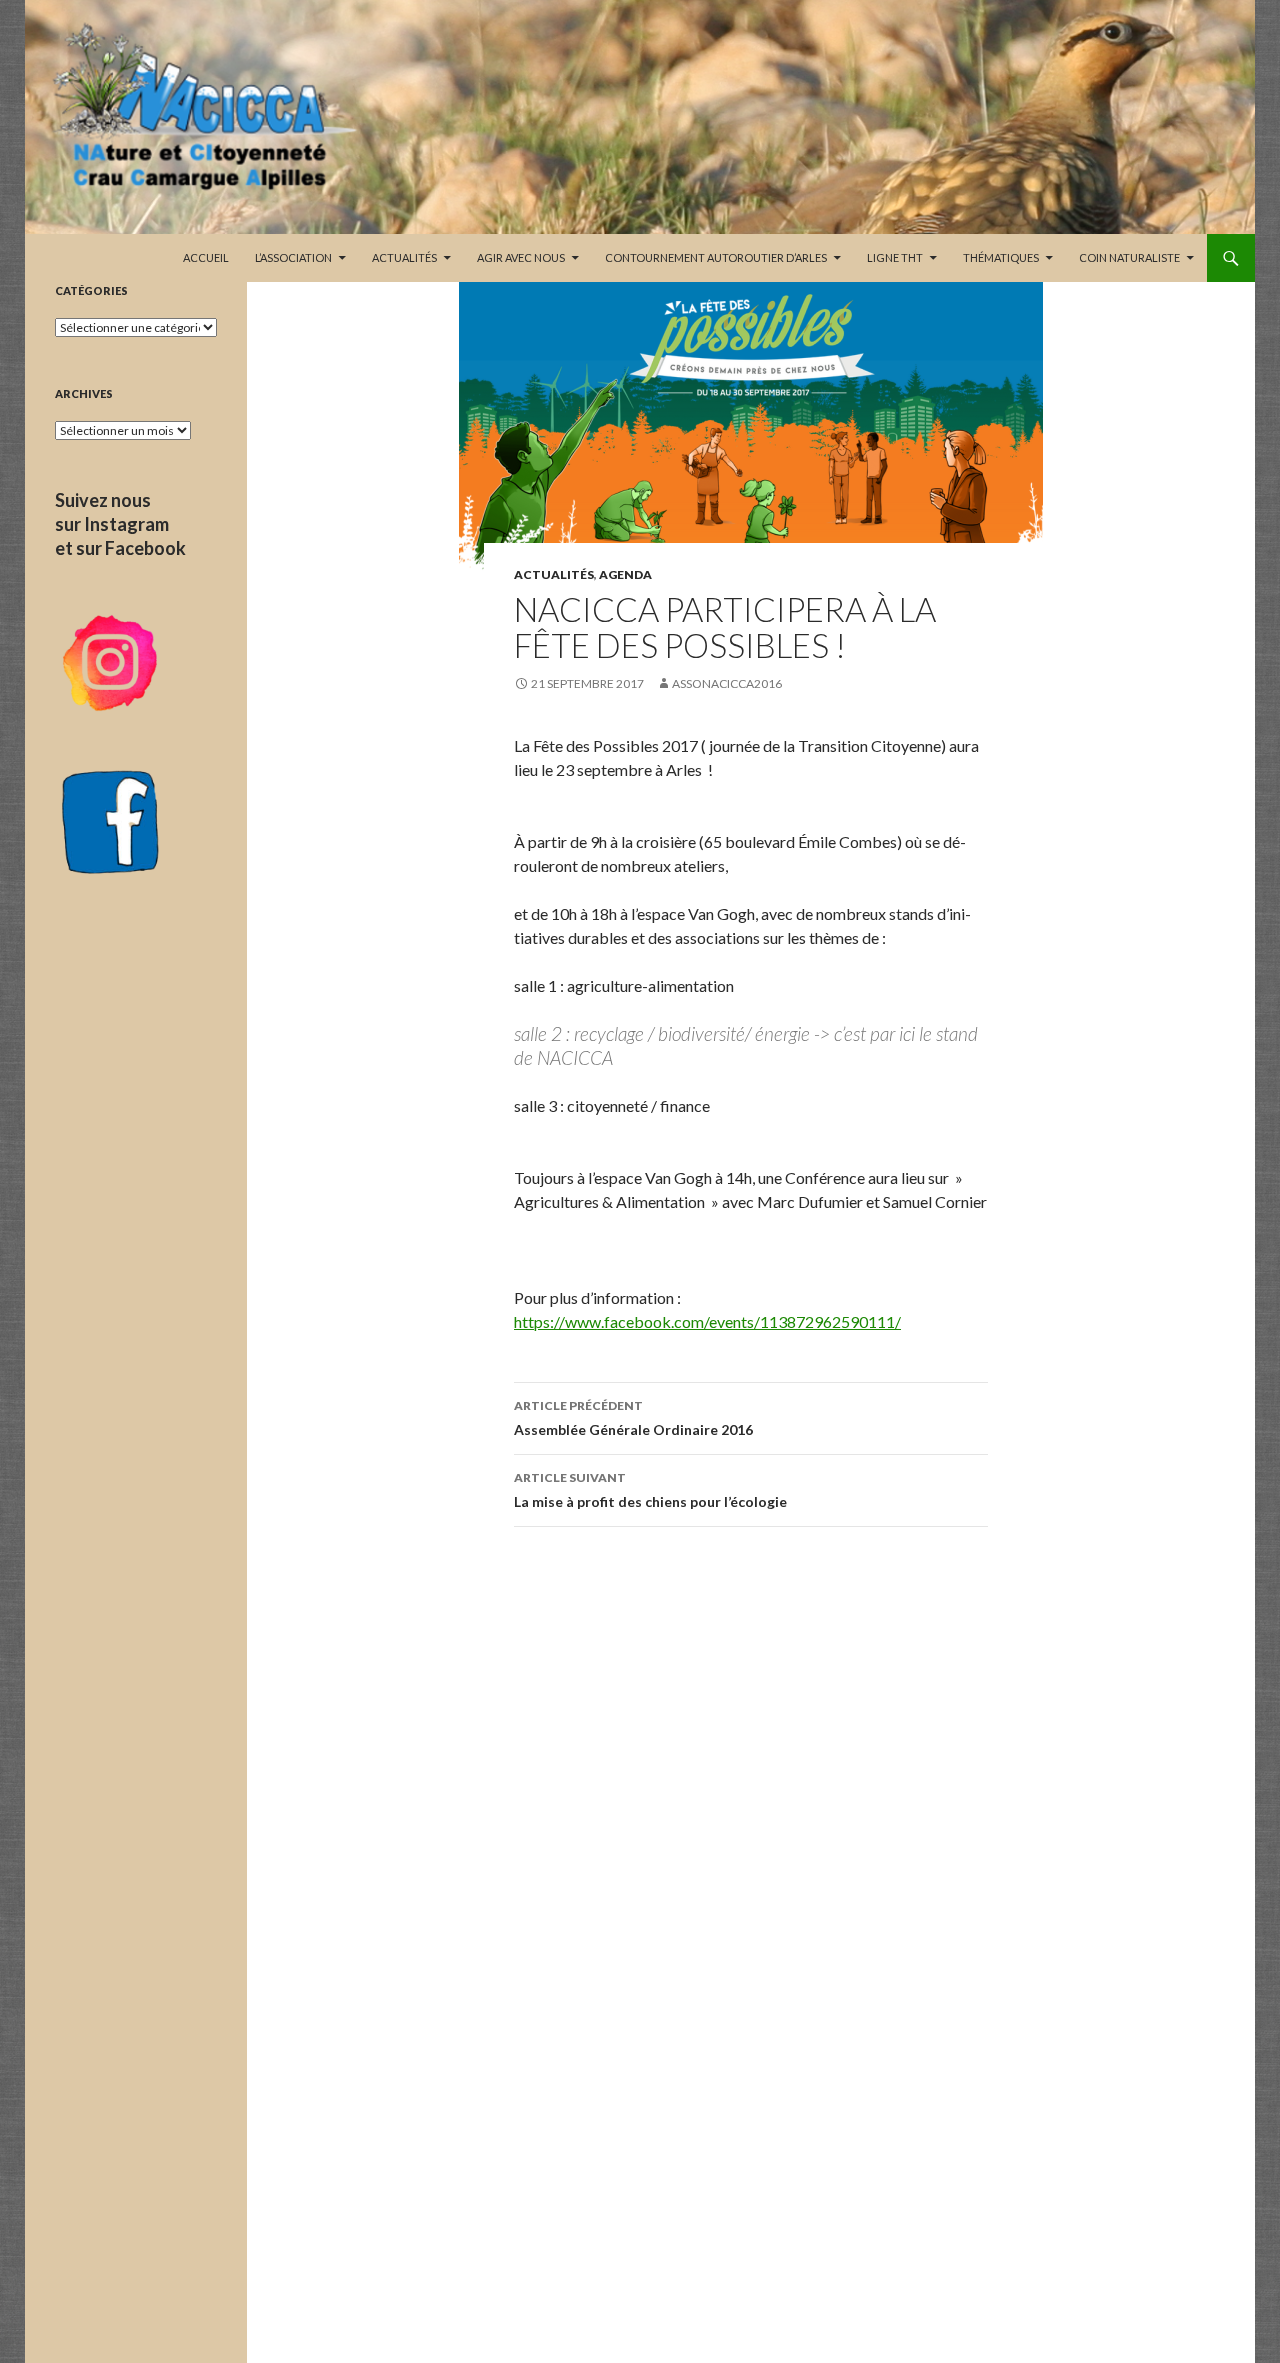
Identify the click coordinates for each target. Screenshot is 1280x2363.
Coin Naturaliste (1129, 257)
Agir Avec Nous (521, 257)
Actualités (404, 257)
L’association (293, 257)
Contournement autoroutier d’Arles (716, 257)
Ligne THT (895, 257)
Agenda (625, 574)
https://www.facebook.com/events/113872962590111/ (707, 1321)
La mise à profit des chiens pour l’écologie (650, 1490)
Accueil (206, 257)
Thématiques (1001, 257)
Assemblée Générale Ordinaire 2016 (633, 1418)
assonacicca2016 (727, 683)
